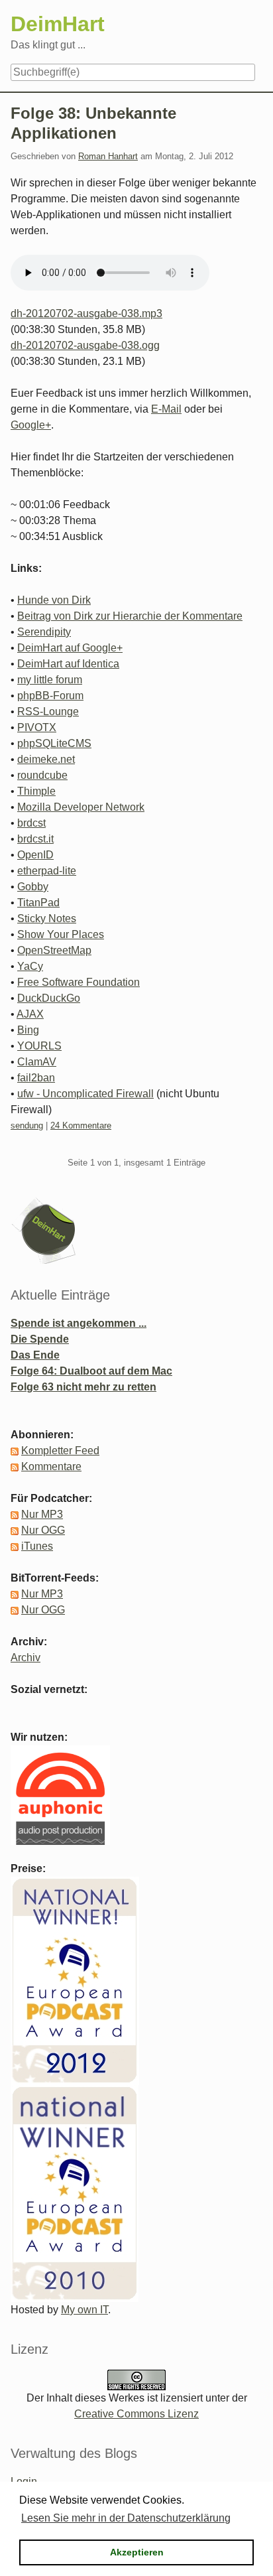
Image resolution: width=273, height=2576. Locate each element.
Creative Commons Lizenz (136, 2414)
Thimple (36, 791)
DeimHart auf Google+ (70, 648)
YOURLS (39, 1046)
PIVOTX (37, 727)
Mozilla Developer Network (81, 807)
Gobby (33, 887)
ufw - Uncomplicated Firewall (85, 1094)
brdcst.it (35, 839)
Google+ (31, 425)
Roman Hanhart (108, 156)
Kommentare (51, 1466)
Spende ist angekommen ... (79, 1323)
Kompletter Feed (60, 1451)
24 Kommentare (81, 1125)
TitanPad (38, 903)
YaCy (30, 966)
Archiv (26, 1658)
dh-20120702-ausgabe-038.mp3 (86, 313)
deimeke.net (46, 759)
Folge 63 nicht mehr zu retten (83, 1387)
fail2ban (36, 1078)
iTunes (37, 1546)
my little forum (50, 680)
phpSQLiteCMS (54, 743)
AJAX (30, 1014)
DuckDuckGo (49, 998)
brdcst (31, 823)
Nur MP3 (42, 1514)
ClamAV (37, 1062)
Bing (28, 1030)
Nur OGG (43, 1530)
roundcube (42, 775)
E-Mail (166, 409)
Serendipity (44, 632)
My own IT (84, 2310)
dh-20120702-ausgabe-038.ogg (85, 345)
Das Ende (35, 1355)
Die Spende (40, 1339)
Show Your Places (61, 934)
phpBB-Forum (50, 696)
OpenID (35, 855)
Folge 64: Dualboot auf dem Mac (91, 1371)
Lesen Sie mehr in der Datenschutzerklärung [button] (126, 2518)
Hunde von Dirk (54, 600)
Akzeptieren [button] (137, 2552)
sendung (27, 1125)
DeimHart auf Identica (68, 664)
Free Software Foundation (79, 982)
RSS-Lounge (48, 712)
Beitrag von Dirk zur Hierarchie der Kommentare (130, 616)
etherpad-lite (47, 871)
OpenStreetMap (54, 950)
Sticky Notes (47, 918)
